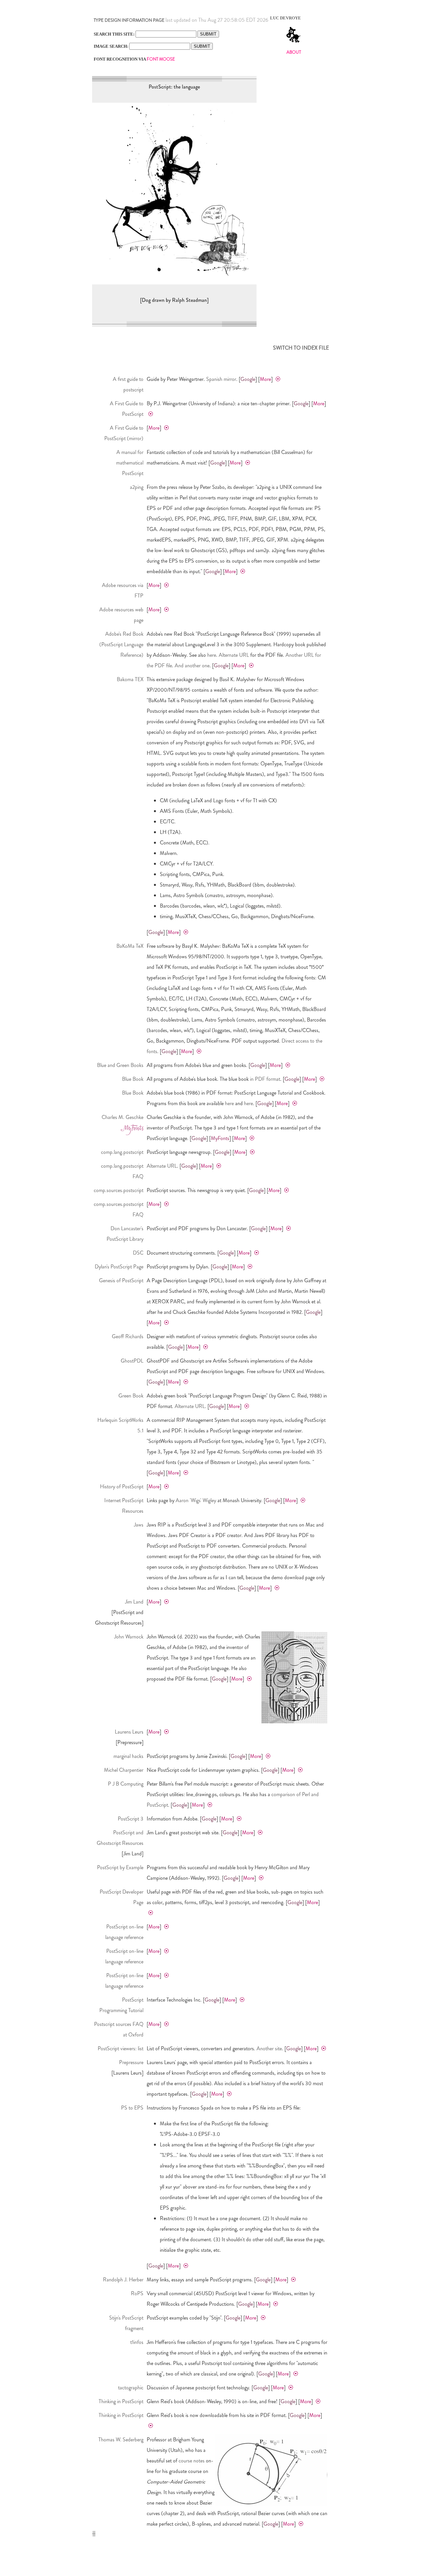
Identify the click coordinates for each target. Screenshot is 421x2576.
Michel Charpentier (124, 1770)
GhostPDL (132, 1361)
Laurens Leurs (129, 1732)
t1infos (137, 2342)
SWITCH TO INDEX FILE (301, 348)
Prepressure (131, 2062)
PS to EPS (132, 2108)
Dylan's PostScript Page (119, 1267)
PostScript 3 (131, 1819)
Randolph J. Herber (123, 2280)
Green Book (131, 1396)
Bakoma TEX (130, 679)
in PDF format (265, 1079)
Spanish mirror (221, 379)
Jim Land (134, 1602)
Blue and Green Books (120, 1065)
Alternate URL (234, 655)
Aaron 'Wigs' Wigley (196, 1500)
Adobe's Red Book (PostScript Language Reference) (121, 644)
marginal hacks (128, 1756)
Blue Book (133, 1079)
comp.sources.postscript (119, 1190)
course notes (192, 2461)
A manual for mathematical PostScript (130, 463)
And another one (192, 665)
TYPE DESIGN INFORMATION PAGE (129, 20)
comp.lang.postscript (122, 1152)
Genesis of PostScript (121, 1280)
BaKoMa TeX (130, 946)
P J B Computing (126, 1784)
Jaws (139, 1525)
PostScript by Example (120, 1867)
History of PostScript (122, 1487)
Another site (269, 2048)
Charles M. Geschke (123, 1117)
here (212, 655)
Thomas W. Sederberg (121, 2440)
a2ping (137, 487)
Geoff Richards (128, 1336)
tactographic (131, 2388)
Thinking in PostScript (121, 2401)
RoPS (137, 2293)
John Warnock (129, 1637)
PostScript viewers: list (121, 2048)
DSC (138, 1253)
